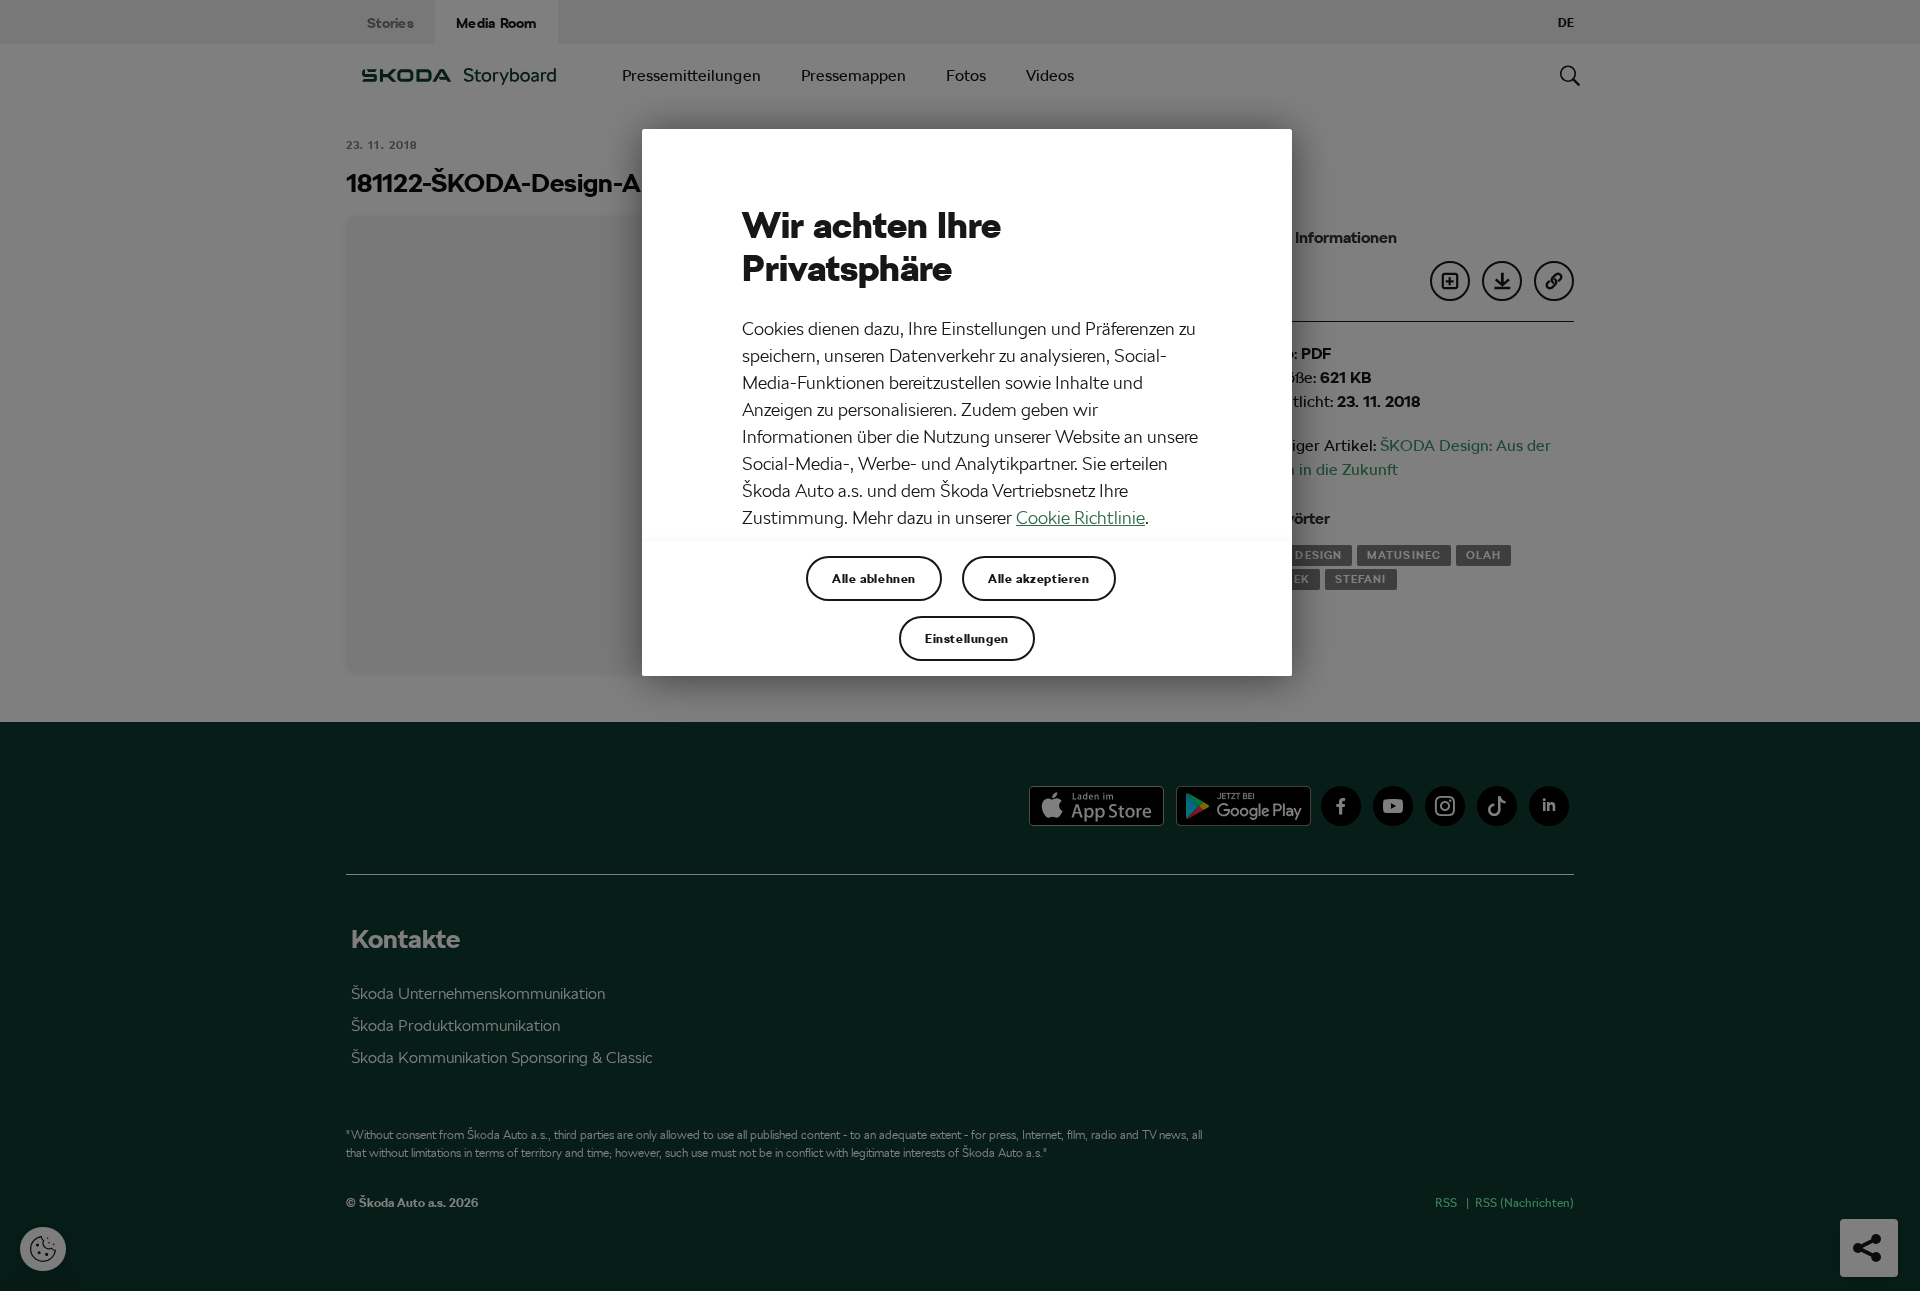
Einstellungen (967, 638)
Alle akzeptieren (1039, 578)
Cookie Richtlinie (1080, 517)
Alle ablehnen (874, 578)
